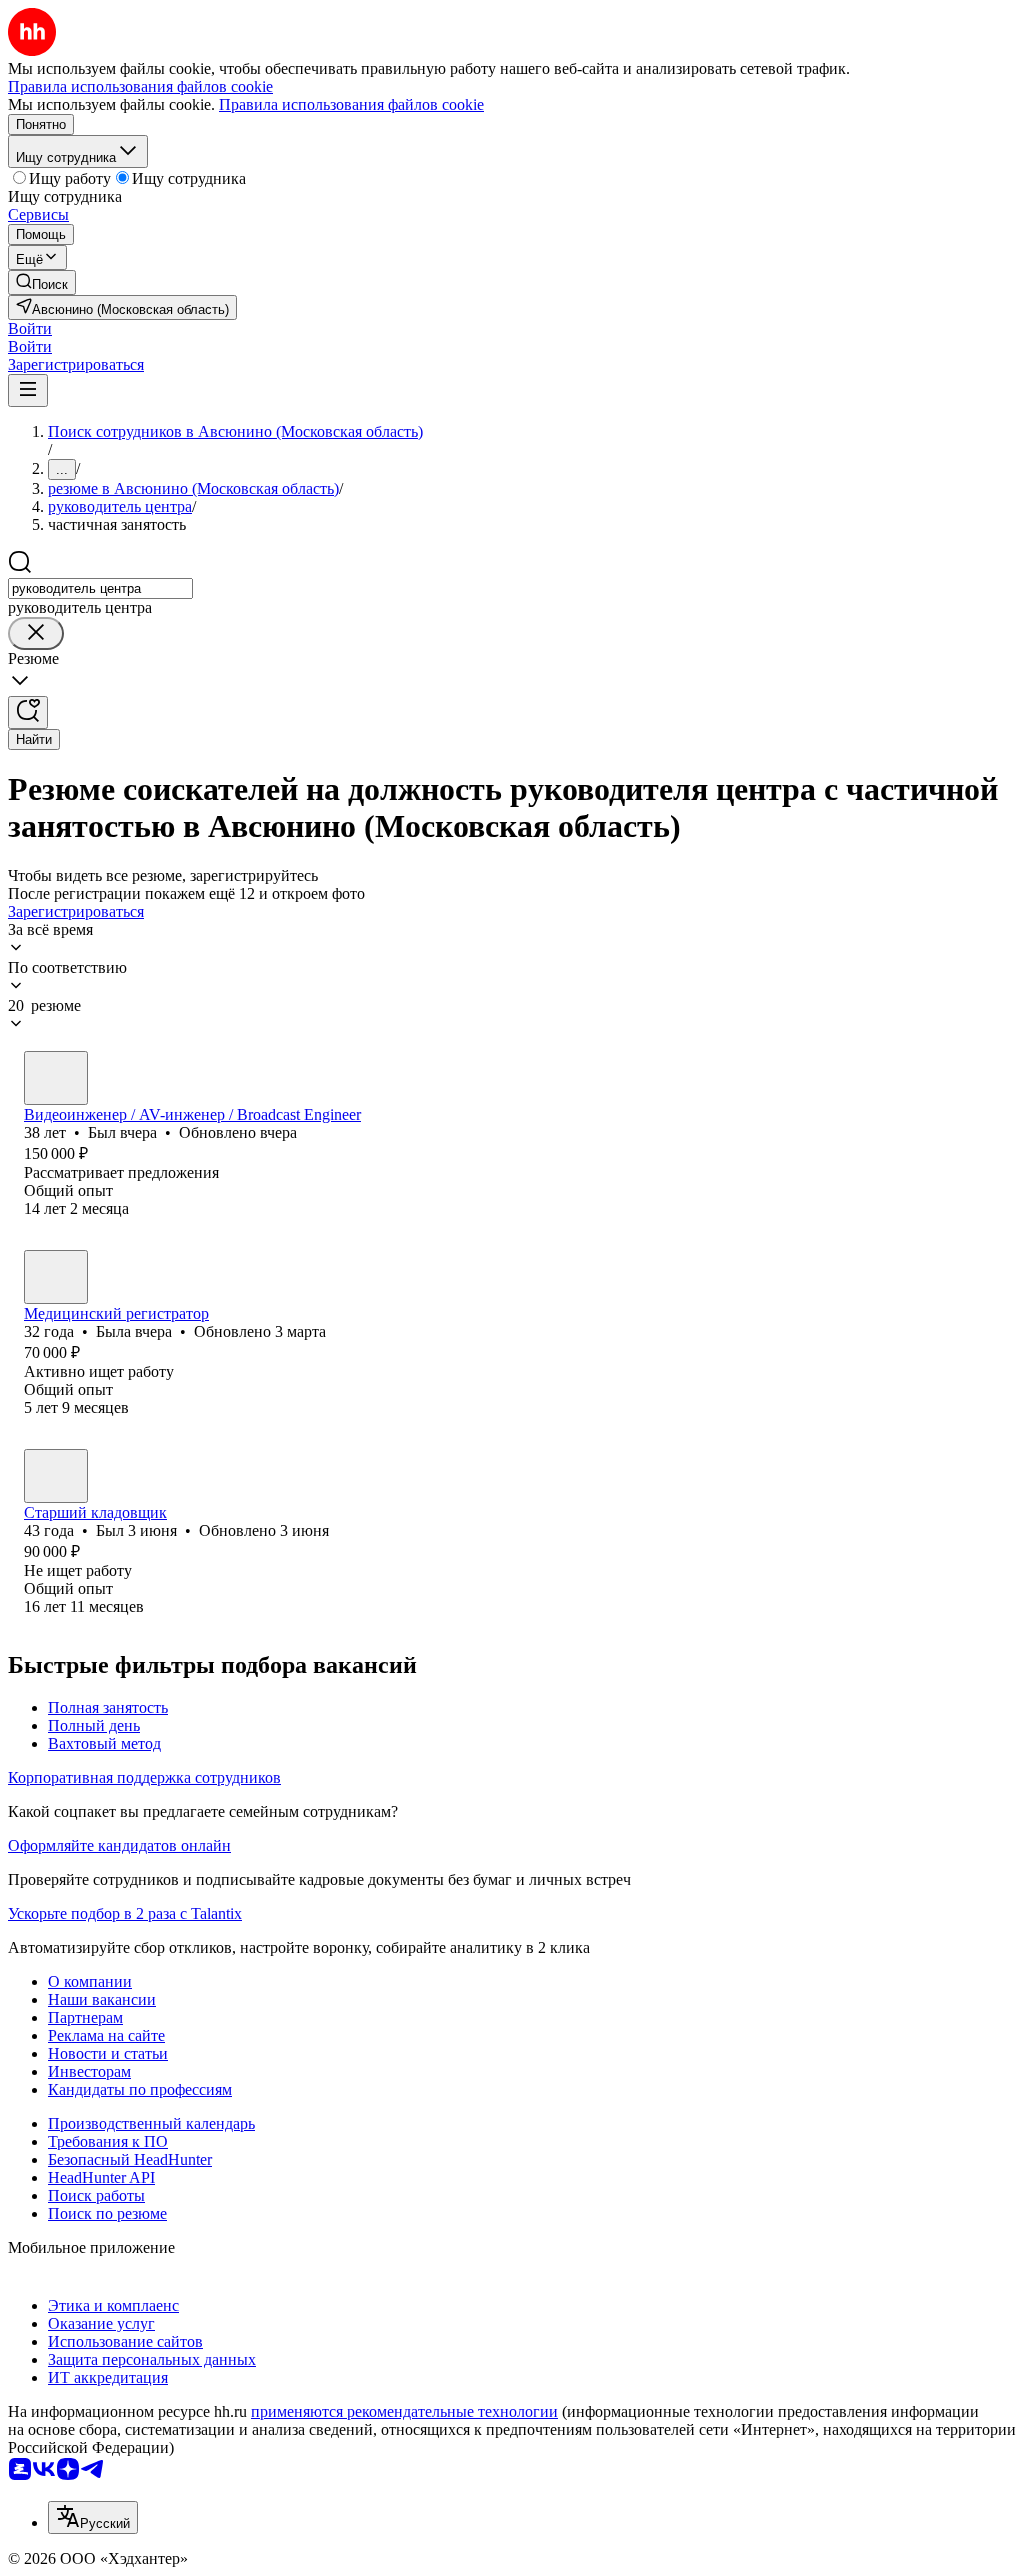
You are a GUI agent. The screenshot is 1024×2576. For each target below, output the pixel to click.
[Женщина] (56, 1277)
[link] (42, 282)
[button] (30, 328)
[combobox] (100, 588)
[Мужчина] (56, 1078)
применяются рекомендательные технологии (404, 2411)
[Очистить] (36, 633)
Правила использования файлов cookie (351, 104)
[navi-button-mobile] (28, 390)
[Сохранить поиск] (28, 712)
